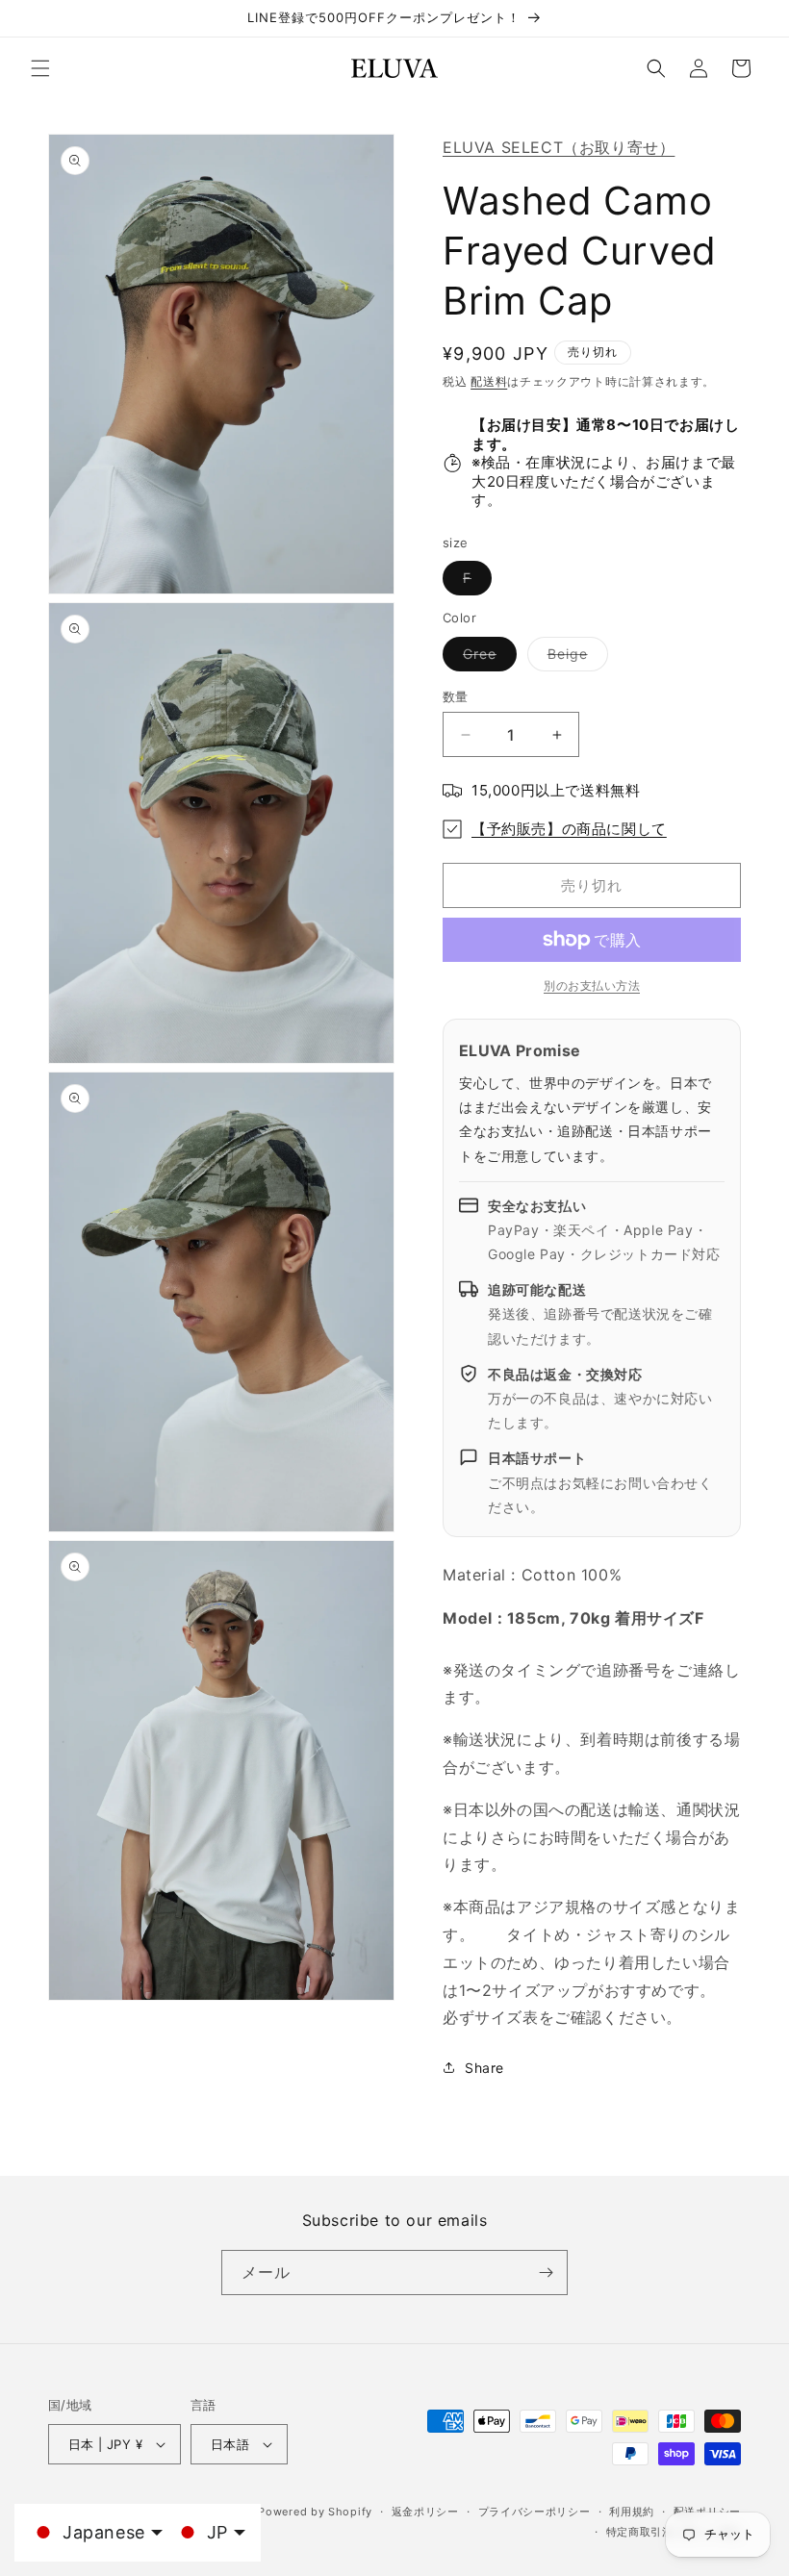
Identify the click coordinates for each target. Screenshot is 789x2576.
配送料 (489, 381)
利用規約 (632, 2512)
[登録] (546, 2273)
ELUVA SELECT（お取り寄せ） (559, 147)
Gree (486, 658)
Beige (574, 658)
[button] (40, 68)
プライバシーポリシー (534, 2512)
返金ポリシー (425, 2512)
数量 (456, 696)
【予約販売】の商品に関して (569, 829)
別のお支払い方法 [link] (592, 985)
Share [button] (484, 2068)
